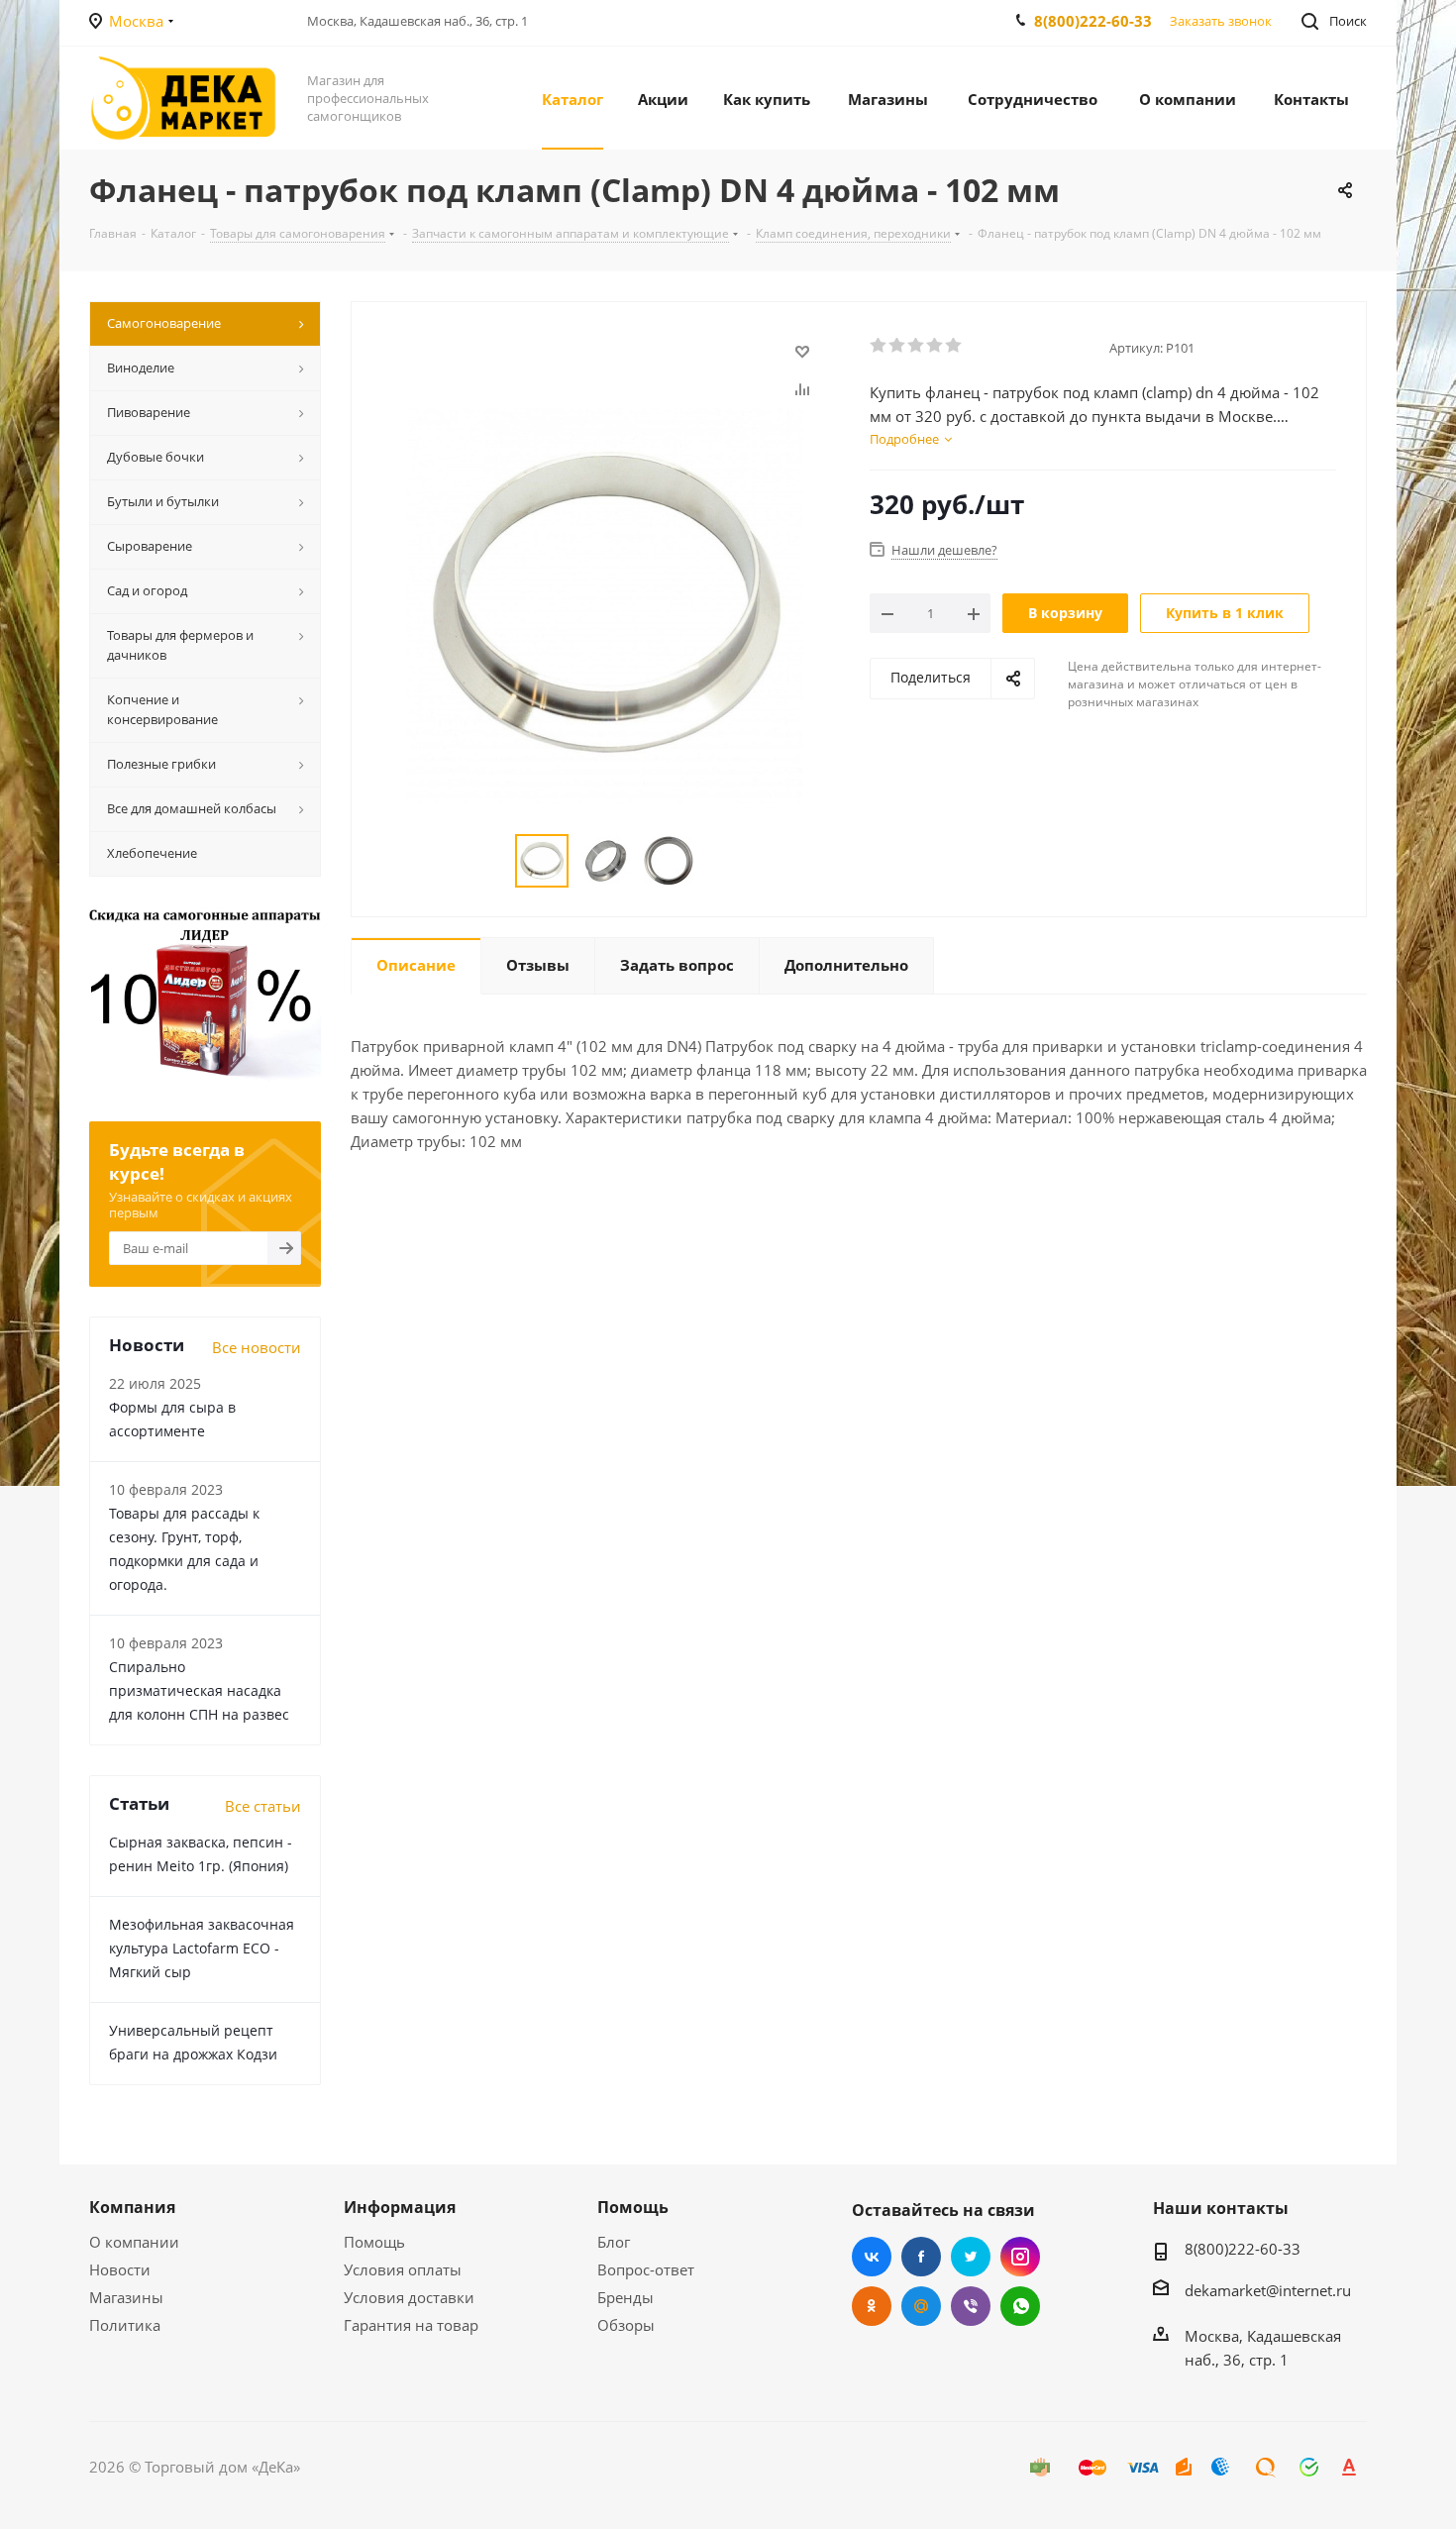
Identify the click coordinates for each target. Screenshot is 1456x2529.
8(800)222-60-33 (1093, 21)
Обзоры (626, 2325)
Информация (400, 2207)
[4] (936, 346)
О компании (134, 2242)
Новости (120, 2269)
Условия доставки (409, 2297)
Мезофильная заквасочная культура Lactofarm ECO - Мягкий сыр (202, 1948)
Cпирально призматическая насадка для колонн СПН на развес (199, 1690)
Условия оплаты (403, 2269)
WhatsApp (1020, 2306)
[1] (879, 346)
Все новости (257, 1347)
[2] (898, 346)
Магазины (126, 2297)
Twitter (971, 2257)
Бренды (625, 2297)
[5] (954, 346)
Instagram (1020, 2257)
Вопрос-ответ (646, 2269)
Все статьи (263, 1806)
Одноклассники (872, 2306)
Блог (614, 2242)
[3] (917, 346)
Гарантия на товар (411, 2325)
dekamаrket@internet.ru (1268, 2290)
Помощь (374, 2242)
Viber (971, 2306)
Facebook (921, 2257)
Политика (125, 2325)
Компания (132, 2207)
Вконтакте (872, 2257)
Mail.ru (921, 2306)
